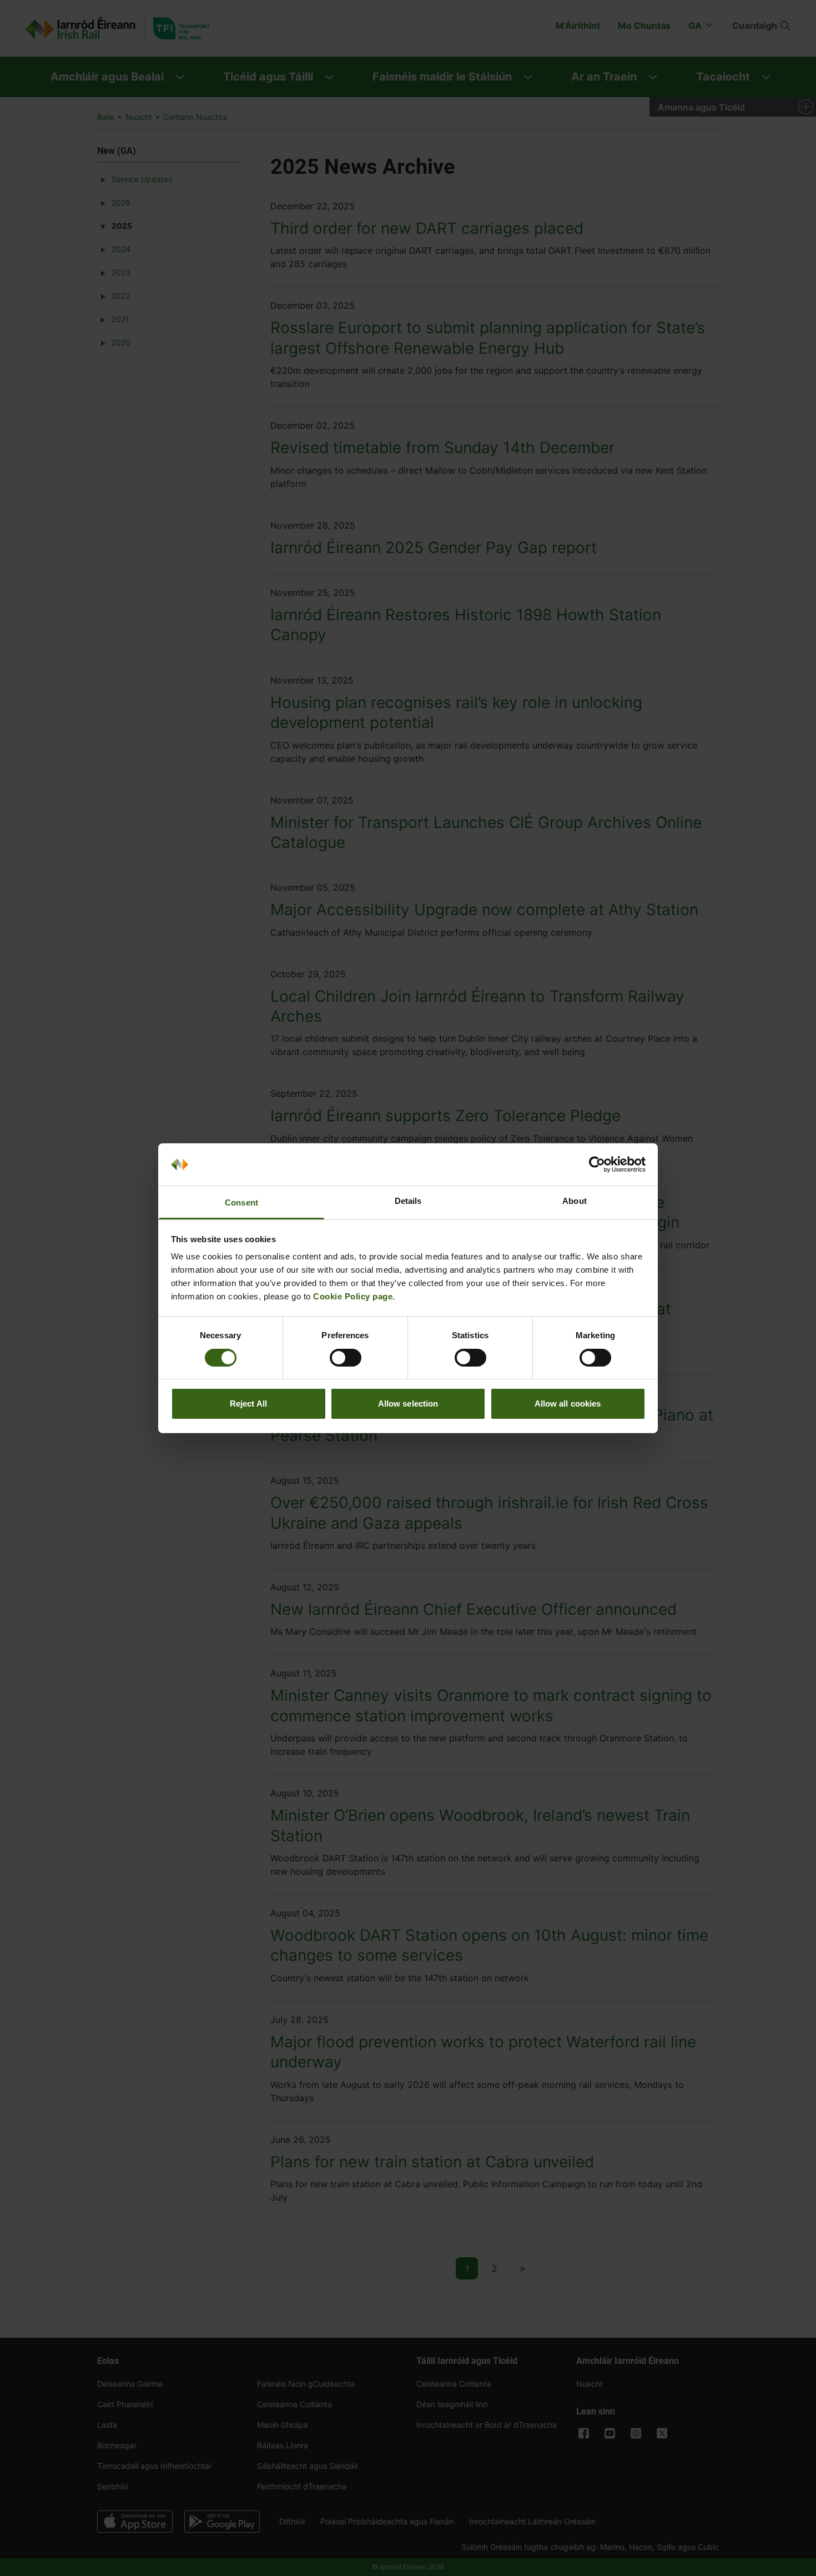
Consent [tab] (241, 1202)
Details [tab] (408, 1201)
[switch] (346, 1358)
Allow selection (408, 1404)
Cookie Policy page (353, 1296)
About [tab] (575, 1201)
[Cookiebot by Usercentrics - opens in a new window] (597, 1164)
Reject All (248, 1404)
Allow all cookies (568, 1404)
